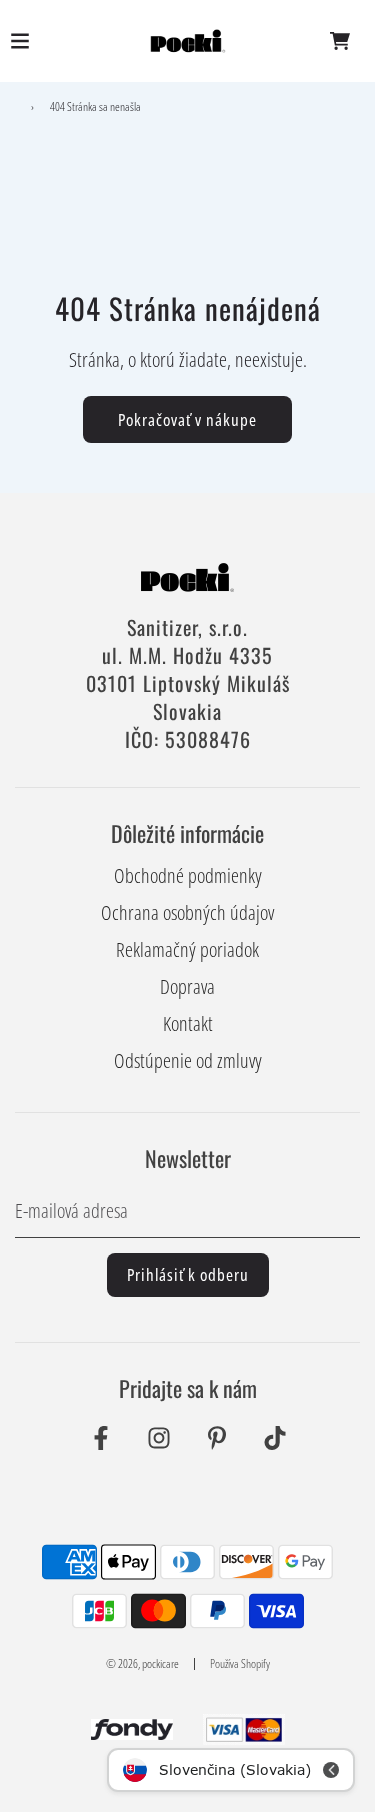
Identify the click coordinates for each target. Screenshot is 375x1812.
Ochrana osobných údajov (187, 912)
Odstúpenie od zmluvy (188, 1060)
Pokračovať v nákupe (187, 419)
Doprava (187, 986)
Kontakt (188, 1023)
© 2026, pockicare (142, 1663)
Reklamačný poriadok (187, 949)
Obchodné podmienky (188, 875)
